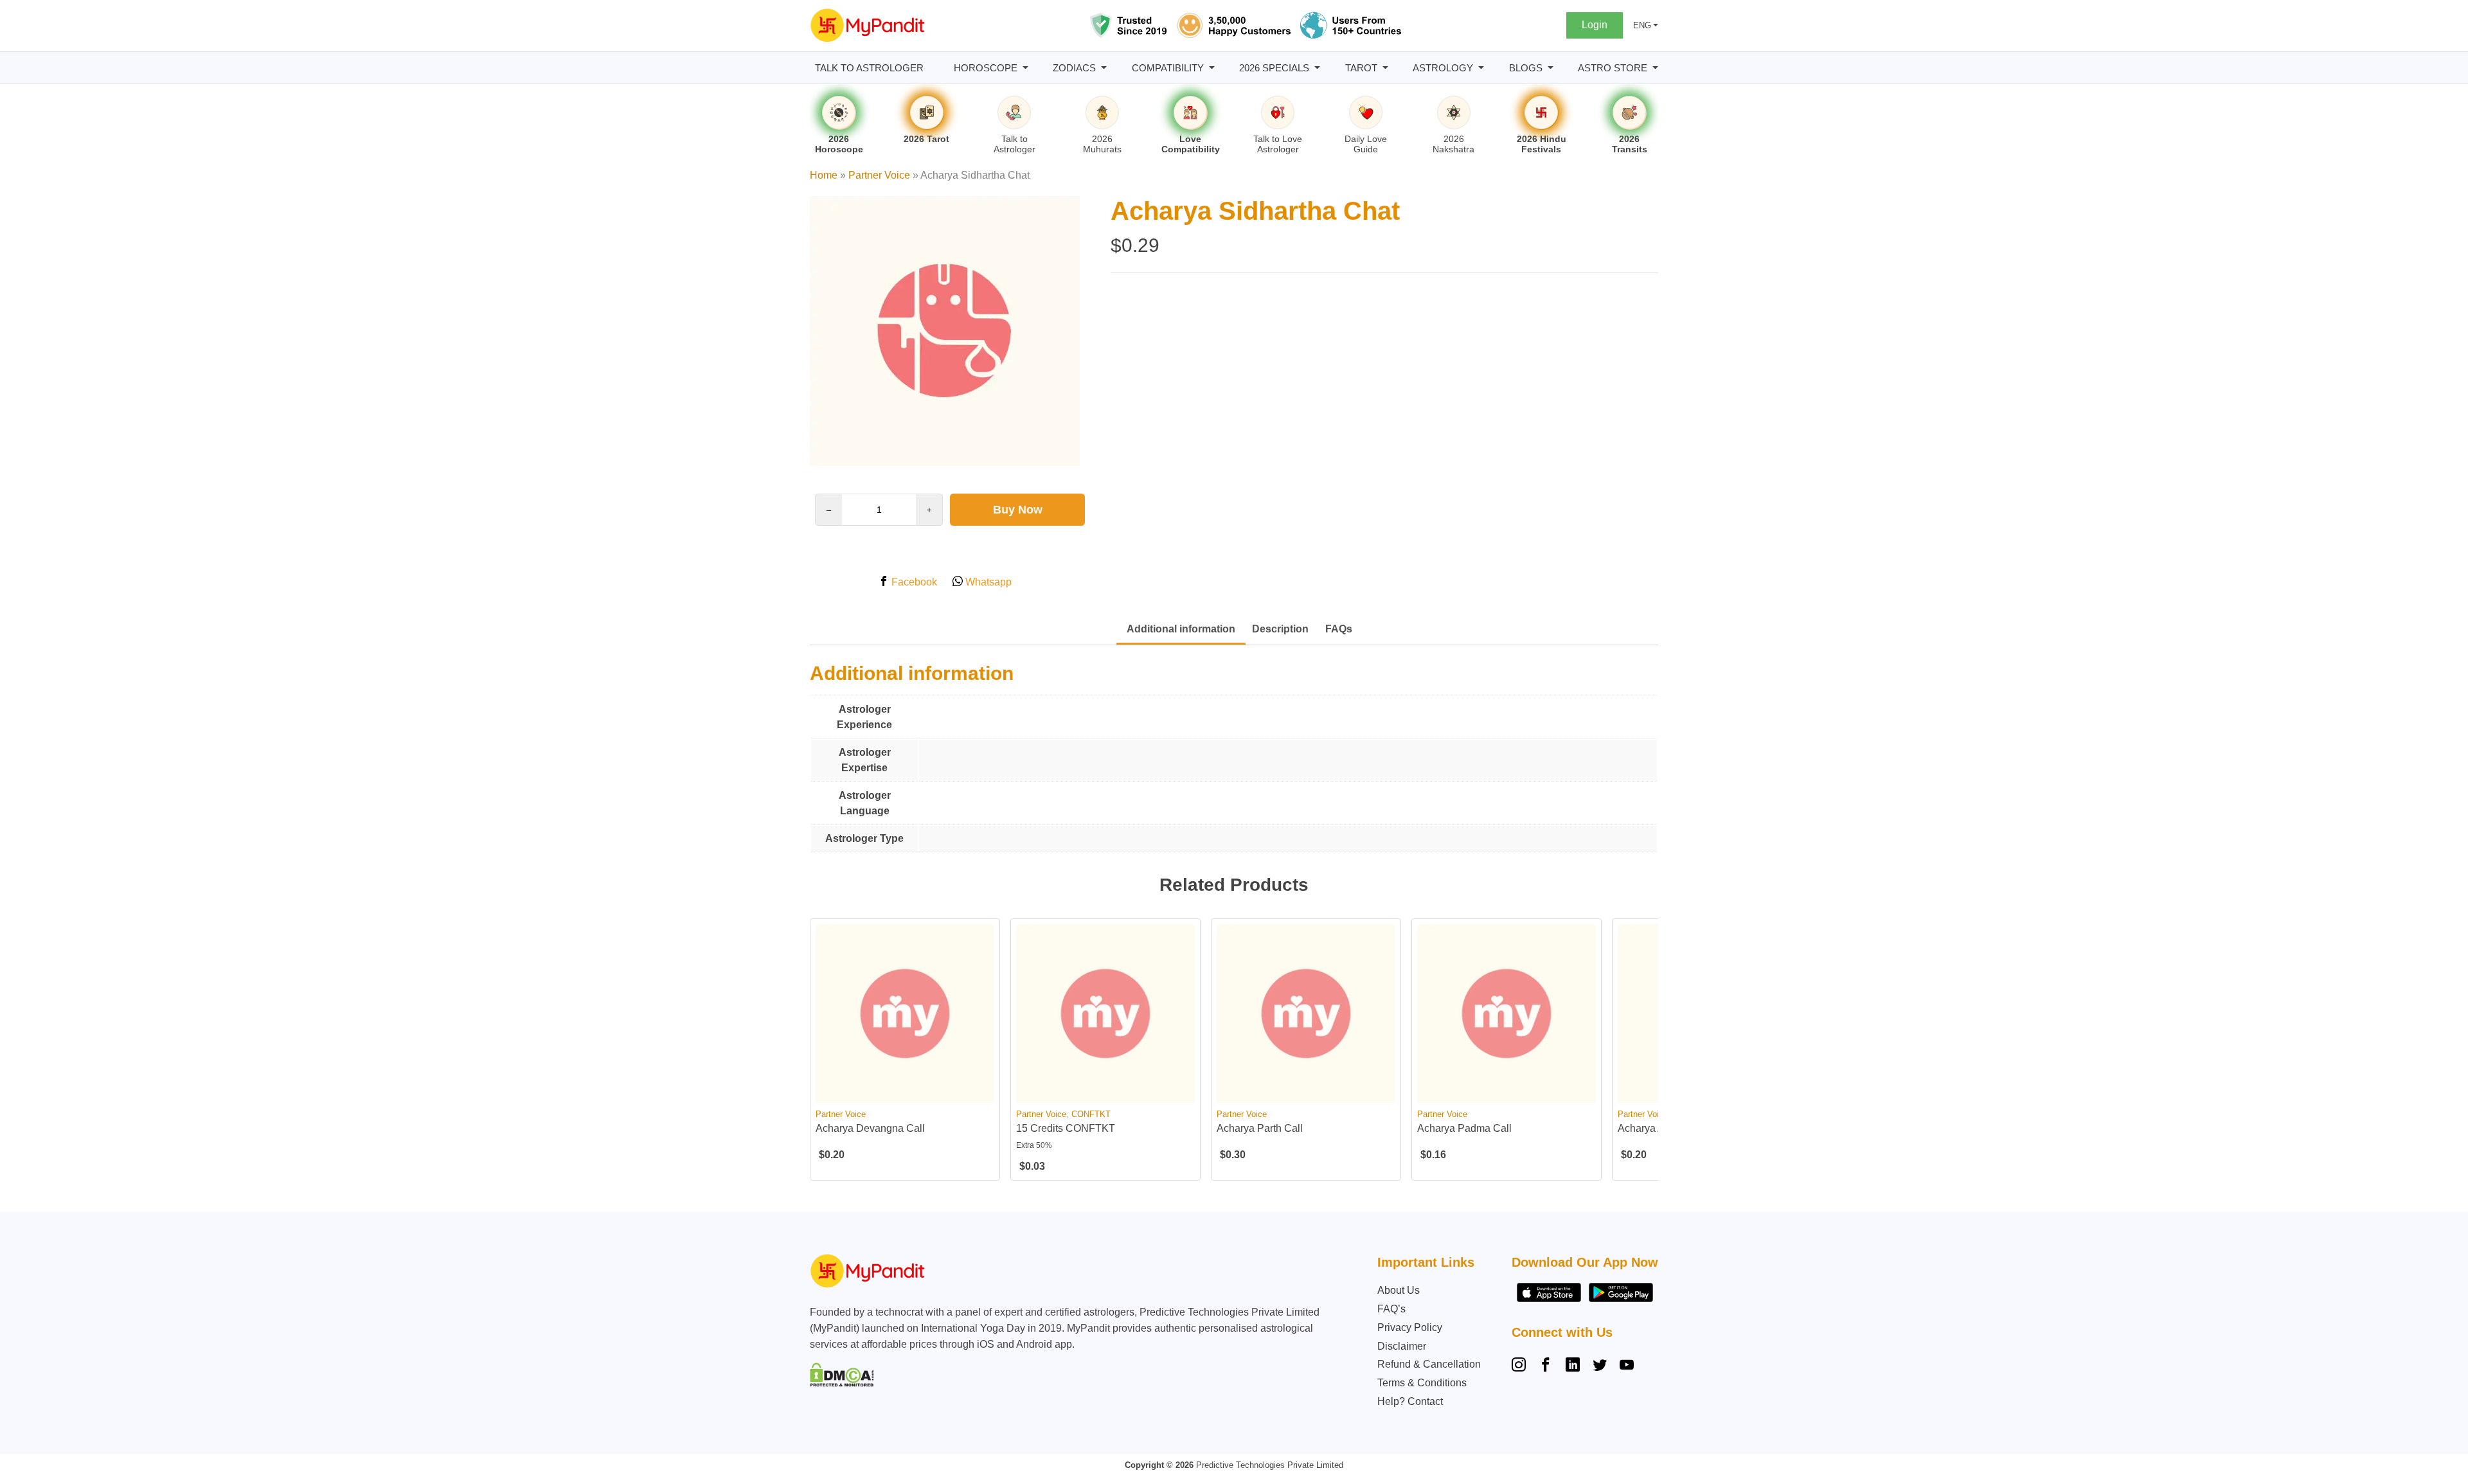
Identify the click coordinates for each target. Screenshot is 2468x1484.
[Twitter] (1600, 1366)
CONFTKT (1091, 1114)
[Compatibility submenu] (1212, 68)
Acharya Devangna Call (870, 1128)
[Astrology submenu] (1481, 68)
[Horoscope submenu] (1025, 68)
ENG (1642, 25)
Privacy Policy (1410, 1328)
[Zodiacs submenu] (1104, 68)
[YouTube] (1627, 1366)
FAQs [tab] (1339, 629)
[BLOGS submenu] (1551, 68)
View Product (905, 1092)
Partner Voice (879, 175)
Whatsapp (987, 582)
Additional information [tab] (1181, 629)
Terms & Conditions (1422, 1383)
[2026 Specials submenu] (1317, 68)
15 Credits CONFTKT (1066, 1128)
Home (824, 175)
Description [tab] (1280, 629)
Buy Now (1018, 510)
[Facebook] (1546, 1366)
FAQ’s (1391, 1309)
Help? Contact (1410, 1401)
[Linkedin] (1573, 1366)
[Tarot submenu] (1385, 68)
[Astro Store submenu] (1655, 68)
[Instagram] (1521, 1366)
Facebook (913, 582)
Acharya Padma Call (1464, 1128)
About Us (1399, 1290)
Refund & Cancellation (1429, 1364)
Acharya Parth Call (1260, 1128)
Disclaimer (1402, 1346)
